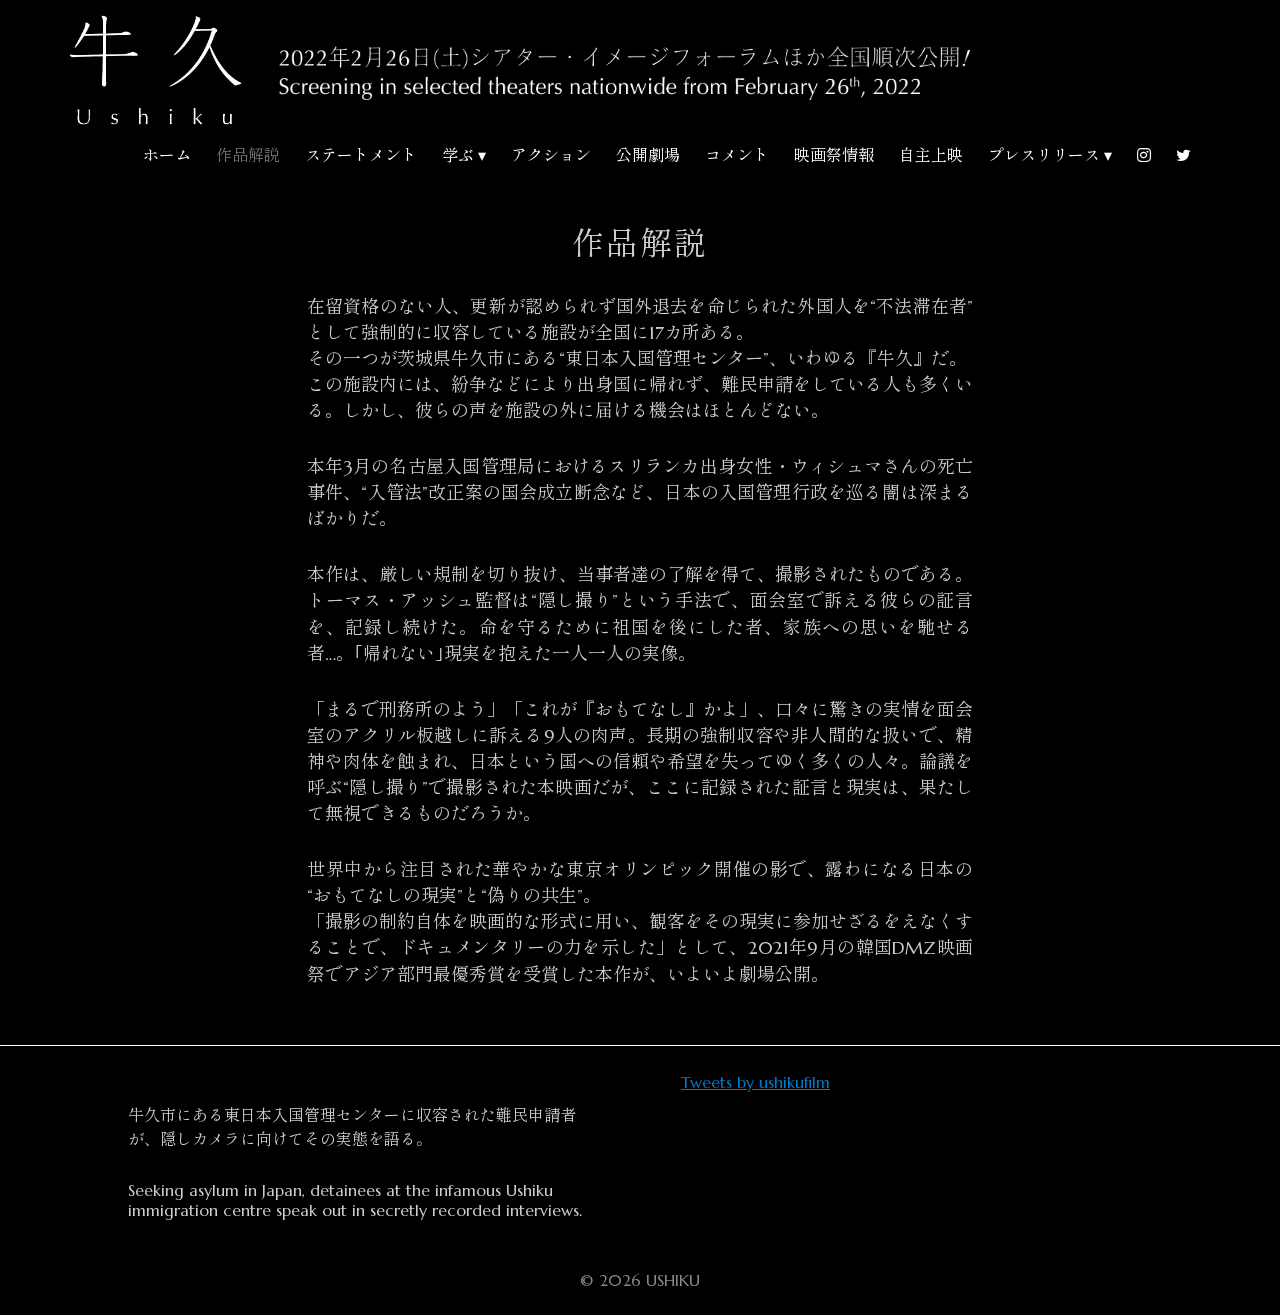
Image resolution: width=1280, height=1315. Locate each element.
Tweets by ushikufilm (755, 1082)
